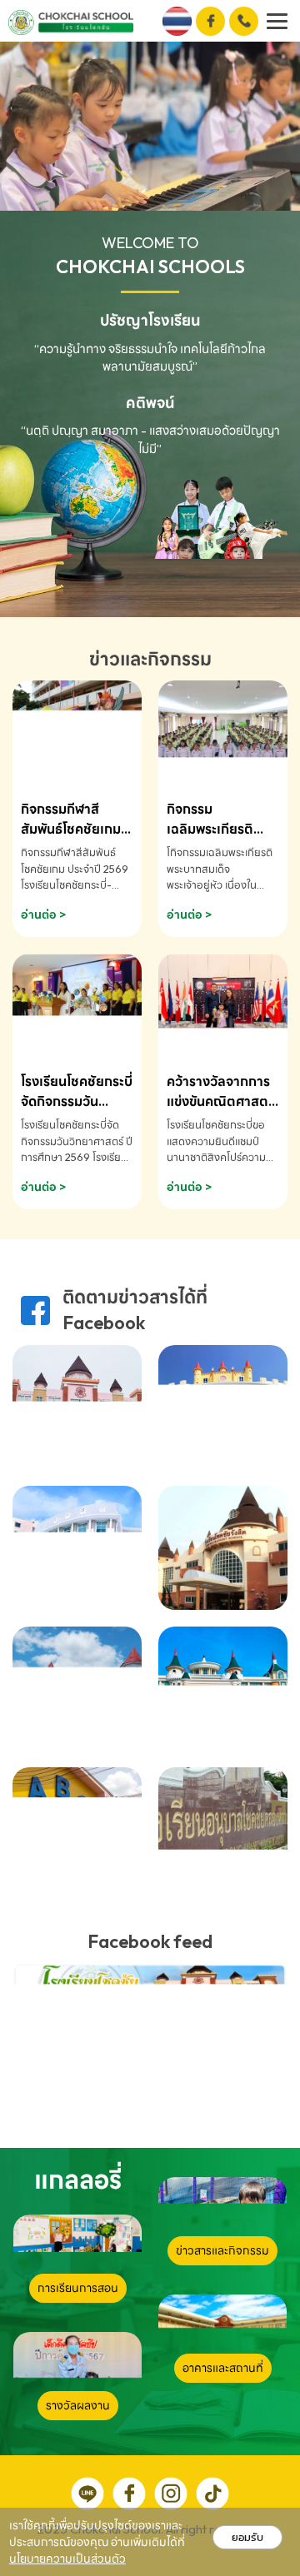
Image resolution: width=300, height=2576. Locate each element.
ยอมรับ (247, 2537)
